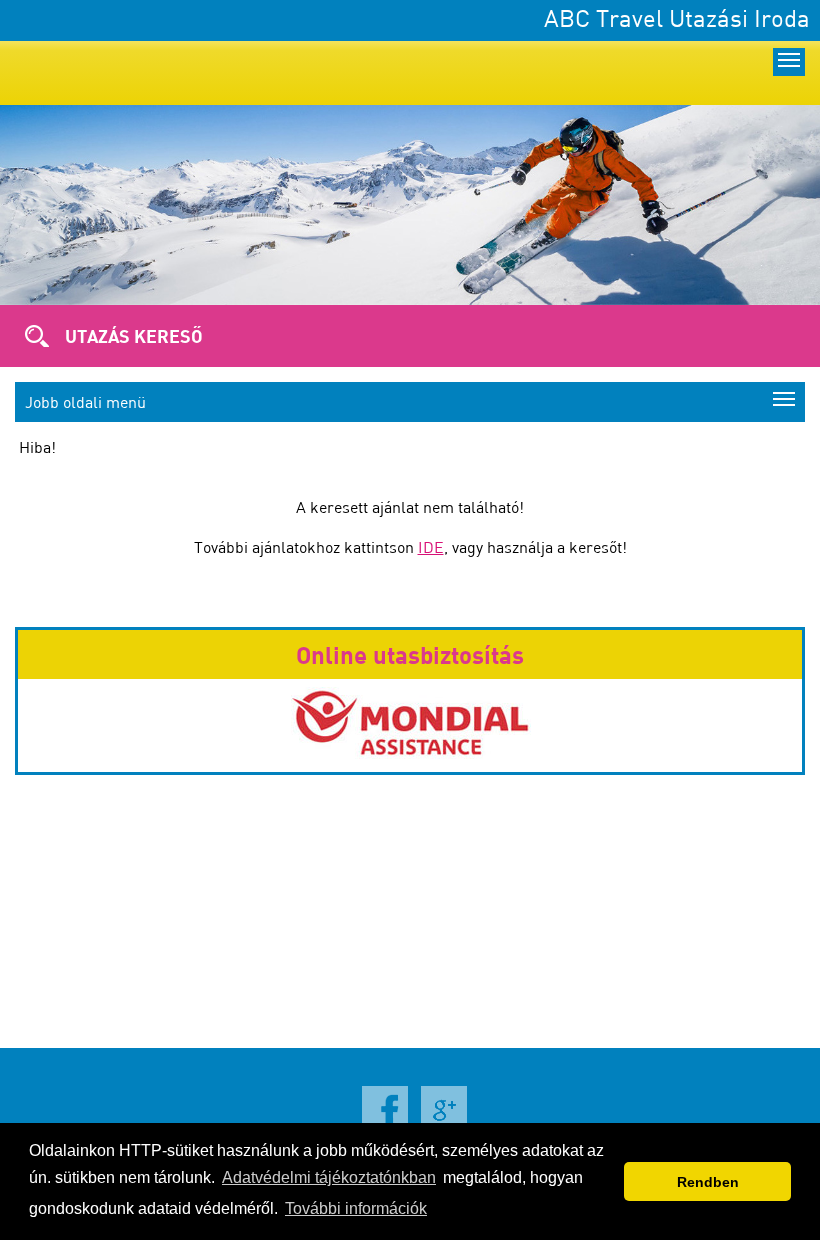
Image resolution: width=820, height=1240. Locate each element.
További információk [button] (356, 1208)
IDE (431, 547)
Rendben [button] (708, 1182)
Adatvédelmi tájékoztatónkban (329, 1177)
